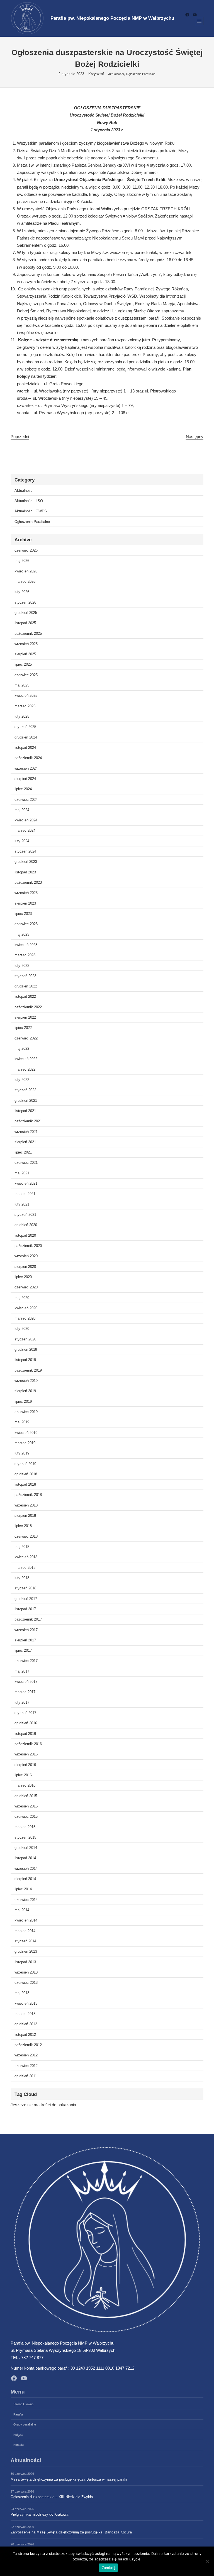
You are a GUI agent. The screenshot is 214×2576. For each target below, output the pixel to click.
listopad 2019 (25, 1360)
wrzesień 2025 (26, 644)
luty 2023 (22, 966)
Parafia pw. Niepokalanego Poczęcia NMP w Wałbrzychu (112, 18)
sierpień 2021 (25, 1142)
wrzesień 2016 (26, 1754)
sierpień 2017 (25, 1640)
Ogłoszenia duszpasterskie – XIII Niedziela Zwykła (52, 2497)
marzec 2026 (25, 581)
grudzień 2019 (26, 1349)
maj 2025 (22, 685)
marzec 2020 (25, 1318)
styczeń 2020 (25, 1339)
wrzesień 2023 (26, 893)
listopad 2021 (25, 1111)
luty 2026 (22, 592)
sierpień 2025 (25, 654)
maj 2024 (22, 810)
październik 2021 (28, 1121)
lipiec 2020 (23, 1277)
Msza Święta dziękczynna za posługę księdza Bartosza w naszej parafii (69, 2479)
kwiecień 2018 (26, 1557)
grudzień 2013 (26, 1951)
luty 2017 (22, 1702)
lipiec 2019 (23, 1401)
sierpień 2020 (25, 1267)
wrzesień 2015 (26, 1806)
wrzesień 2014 (26, 1869)
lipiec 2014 (23, 1889)
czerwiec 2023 (26, 924)
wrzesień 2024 (26, 768)
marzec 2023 (25, 955)
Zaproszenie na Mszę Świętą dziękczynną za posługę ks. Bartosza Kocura (71, 2532)
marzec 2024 (25, 830)
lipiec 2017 (23, 1650)
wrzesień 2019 (26, 1381)
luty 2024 (22, 841)
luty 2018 (22, 1578)
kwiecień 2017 (26, 1682)
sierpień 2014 (25, 1879)
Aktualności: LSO (29, 501)
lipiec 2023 (23, 914)
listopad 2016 (25, 1734)
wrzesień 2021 (26, 1132)
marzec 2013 (25, 2014)
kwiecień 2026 (26, 571)
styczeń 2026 (25, 602)
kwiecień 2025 (26, 696)
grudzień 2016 (26, 1723)
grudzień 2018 (26, 1474)
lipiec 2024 (23, 789)
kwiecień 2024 (26, 820)
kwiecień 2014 (26, 1920)
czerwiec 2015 (26, 1816)
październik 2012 (28, 2045)
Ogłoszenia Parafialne (141, 74)
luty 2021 (22, 1204)
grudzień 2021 (26, 1101)
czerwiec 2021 (26, 1163)
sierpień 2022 (25, 1017)
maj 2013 (22, 1993)
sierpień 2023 (25, 903)
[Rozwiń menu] (199, 21)
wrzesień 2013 (26, 1972)
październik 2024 (28, 758)
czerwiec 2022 (26, 1038)
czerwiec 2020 (26, 1287)
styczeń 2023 (25, 976)
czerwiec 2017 (26, 1661)
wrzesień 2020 (26, 1256)
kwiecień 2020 (26, 1308)
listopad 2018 (25, 1484)
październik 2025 (28, 633)
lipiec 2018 (23, 1526)
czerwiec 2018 (26, 1536)
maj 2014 (22, 1910)
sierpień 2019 (25, 1391)
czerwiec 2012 (26, 2066)
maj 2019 (22, 1422)
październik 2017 (28, 1619)
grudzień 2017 (26, 1599)
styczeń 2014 (25, 1941)
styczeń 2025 (25, 727)
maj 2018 (22, 1547)
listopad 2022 (25, 996)
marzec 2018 (25, 1568)
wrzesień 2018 (26, 1505)
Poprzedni (20, 437)
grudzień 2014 (26, 1848)
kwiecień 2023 (26, 945)
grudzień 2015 (26, 1796)
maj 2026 (22, 561)
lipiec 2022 (23, 1028)
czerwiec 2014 (26, 1900)
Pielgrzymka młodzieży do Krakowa (39, 2514)
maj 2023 (22, 934)
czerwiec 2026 (26, 550)
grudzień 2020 (26, 1225)
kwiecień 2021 (26, 1183)
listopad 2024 (25, 748)
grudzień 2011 (26, 2076)
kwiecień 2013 (26, 2003)
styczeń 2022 (25, 1090)
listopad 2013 (25, 1962)
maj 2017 (22, 1671)
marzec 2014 (25, 1931)
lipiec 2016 (23, 1775)
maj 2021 (22, 1173)
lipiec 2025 (23, 664)
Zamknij (109, 2568)
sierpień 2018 (25, 1516)
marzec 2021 (25, 1194)
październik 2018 (28, 1495)
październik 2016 (28, 1744)
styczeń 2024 (25, 851)
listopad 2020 (25, 1235)
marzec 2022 (25, 1069)
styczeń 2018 (25, 1588)
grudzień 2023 (26, 862)
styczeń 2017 (25, 1713)
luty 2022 (22, 1080)
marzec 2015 (25, 1827)
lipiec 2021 (23, 1152)
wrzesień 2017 (26, 1630)
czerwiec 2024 (26, 800)
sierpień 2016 (25, 1765)
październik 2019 (28, 1370)
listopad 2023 (25, 872)
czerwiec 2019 (26, 1412)
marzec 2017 (25, 1692)
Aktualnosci (116, 74)
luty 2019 (22, 1453)
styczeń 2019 (25, 1464)
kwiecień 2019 (26, 1433)
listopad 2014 (25, 1858)
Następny (195, 437)
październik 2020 (28, 1246)
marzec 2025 (25, 706)
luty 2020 (22, 1329)
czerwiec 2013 (26, 1983)
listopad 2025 (25, 623)
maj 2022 (22, 1049)
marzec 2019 (25, 1443)
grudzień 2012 (26, 2024)
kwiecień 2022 (26, 1059)
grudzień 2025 (26, 613)
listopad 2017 (25, 1609)
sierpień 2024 (25, 779)
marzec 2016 (25, 1785)
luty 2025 (22, 716)
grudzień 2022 (26, 986)
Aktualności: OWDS (31, 511)
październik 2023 (28, 882)
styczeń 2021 (25, 1215)
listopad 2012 (25, 2035)
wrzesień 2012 (26, 2055)
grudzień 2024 (26, 737)
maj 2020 (22, 1298)
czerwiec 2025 (26, 675)
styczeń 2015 (25, 1837)
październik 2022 (28, 1007)
